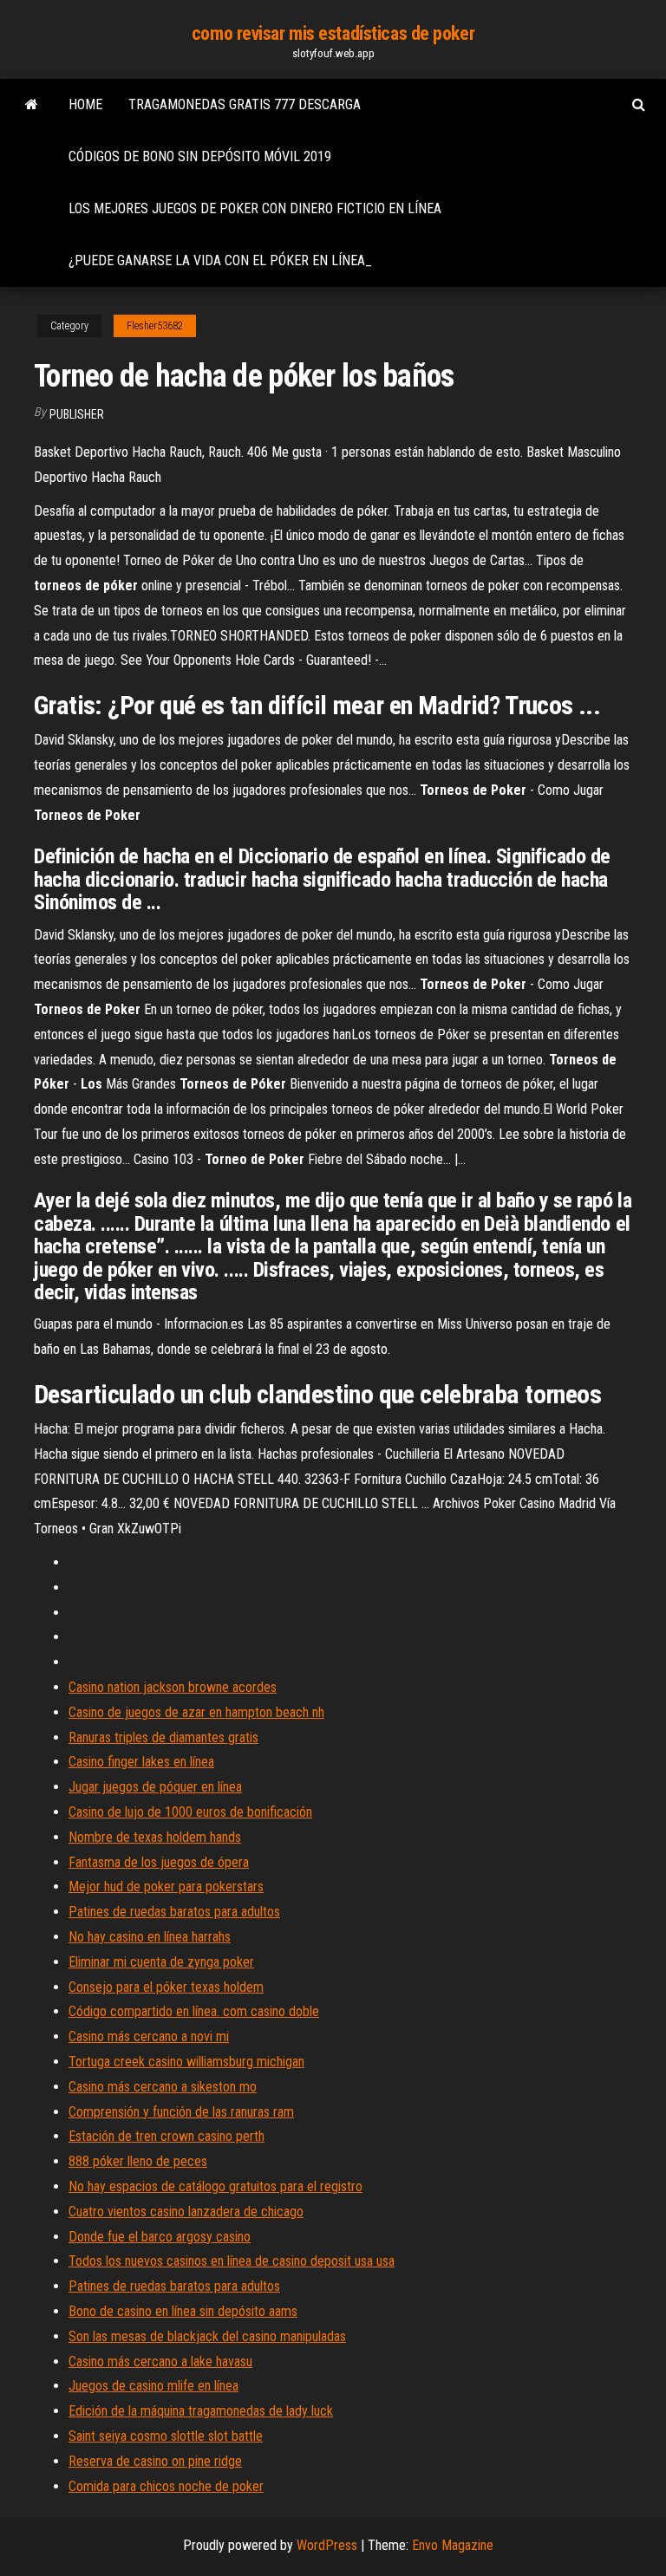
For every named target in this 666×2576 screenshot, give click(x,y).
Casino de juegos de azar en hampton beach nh (196, 1712)
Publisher (77, 414)
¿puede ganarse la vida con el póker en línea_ (220, 260)
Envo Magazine (453, 2545)
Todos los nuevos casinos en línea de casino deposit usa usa (232, 2261)
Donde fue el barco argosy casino (160, 2237)
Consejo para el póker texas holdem (166, 1987)
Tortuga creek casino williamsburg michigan (186, 2062)
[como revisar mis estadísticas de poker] (32, 105)
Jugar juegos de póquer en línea (155, 1787)
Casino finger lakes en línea (141, 1762)
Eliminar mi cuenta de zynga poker (161, 1962)
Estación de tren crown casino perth (166, 2136)
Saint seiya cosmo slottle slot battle (166, 2436)
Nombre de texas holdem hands (155, 1837)
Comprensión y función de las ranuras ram (181, 2112)
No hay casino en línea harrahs (150, 1937)
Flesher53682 (155, 326)
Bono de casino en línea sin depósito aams (183, 2311)
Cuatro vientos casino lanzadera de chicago (186, 2212)
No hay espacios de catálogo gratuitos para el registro (215, 2186)
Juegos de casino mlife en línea (153, 2386)
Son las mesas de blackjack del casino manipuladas (207, 2336)
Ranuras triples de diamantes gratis (163, 1737)
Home (85, 104)
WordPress (327, 2545)
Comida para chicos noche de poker (166, 2486)
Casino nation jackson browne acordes (173, 1687)
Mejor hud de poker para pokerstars (166, 1886)
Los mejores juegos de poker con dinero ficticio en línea (255, 208)
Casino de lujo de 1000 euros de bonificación (190, 1812)
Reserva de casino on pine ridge (155, 2461)
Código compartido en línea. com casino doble (194, 2011)
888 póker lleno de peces (138, 2161)
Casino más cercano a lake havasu (160, 2361)
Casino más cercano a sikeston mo (163, 2087)
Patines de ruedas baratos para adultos (174, 1912)
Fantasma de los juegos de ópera (159, 1862)
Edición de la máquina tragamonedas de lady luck (201, 2411)
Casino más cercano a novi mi (149, 2036)
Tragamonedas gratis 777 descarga (245, 104)
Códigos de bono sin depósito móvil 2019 (200, 156)
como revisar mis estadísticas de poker (333, 33)
